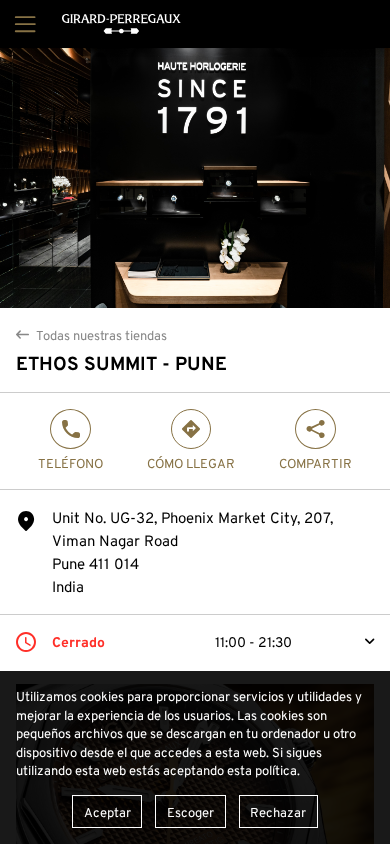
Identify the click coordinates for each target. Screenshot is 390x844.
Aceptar (107, 812)
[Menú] (23, 24)
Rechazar (278, 812)
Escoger (190, 812)
